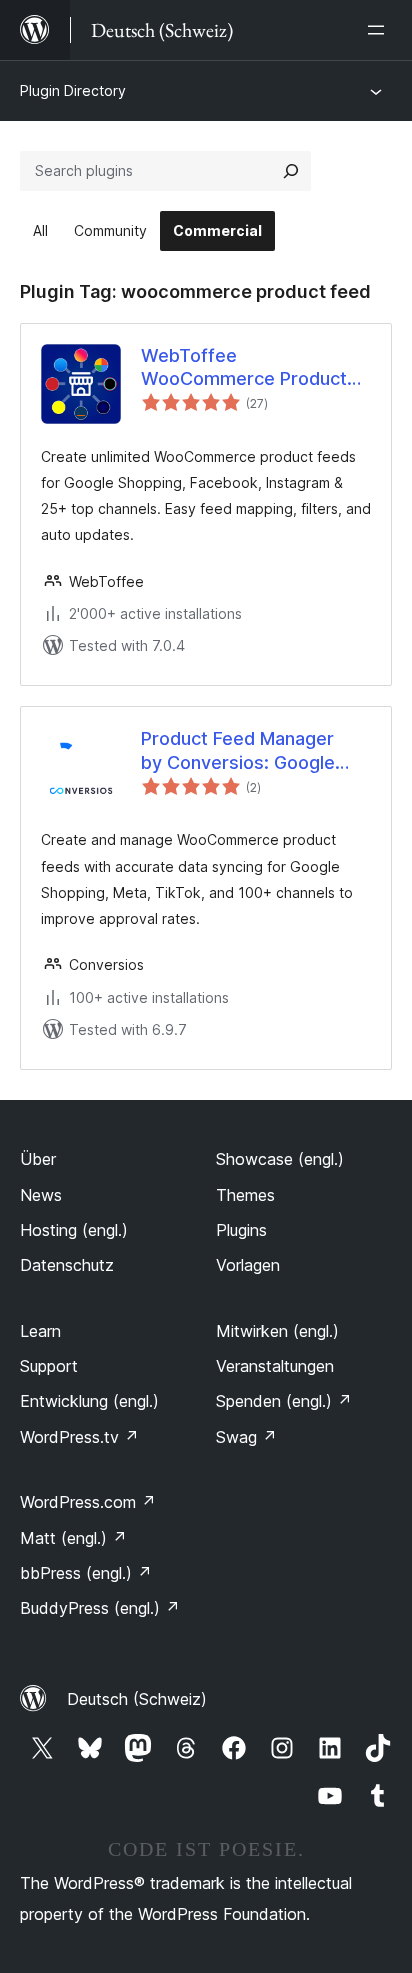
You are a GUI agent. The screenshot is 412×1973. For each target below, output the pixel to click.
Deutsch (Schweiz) (137, 1699)
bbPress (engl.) (86, 1573)
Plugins (241, 1230)
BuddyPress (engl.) (100, 1608)
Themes (245, 1195)
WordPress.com (88, 1502)
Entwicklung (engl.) (89, 1401)
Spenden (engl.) (284, 1401)
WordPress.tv (79, 1437)
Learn (40, 1331)
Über (38, 1159)
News (41, 1195)
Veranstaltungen (275, 1366)
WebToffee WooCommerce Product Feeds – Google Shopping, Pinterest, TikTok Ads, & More (244, 368)
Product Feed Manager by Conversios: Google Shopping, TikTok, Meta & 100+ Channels (249, 751)
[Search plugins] (291, 171)
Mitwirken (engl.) (277, 1331)
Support (49, 1366)
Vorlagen (248, 1265)
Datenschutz (67, 1265)
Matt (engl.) (73, 1538)
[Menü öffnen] (380, 30)
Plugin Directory (73, 90)
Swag (246, 1437)
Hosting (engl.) (74, 1230)
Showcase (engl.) (280, 1159)
